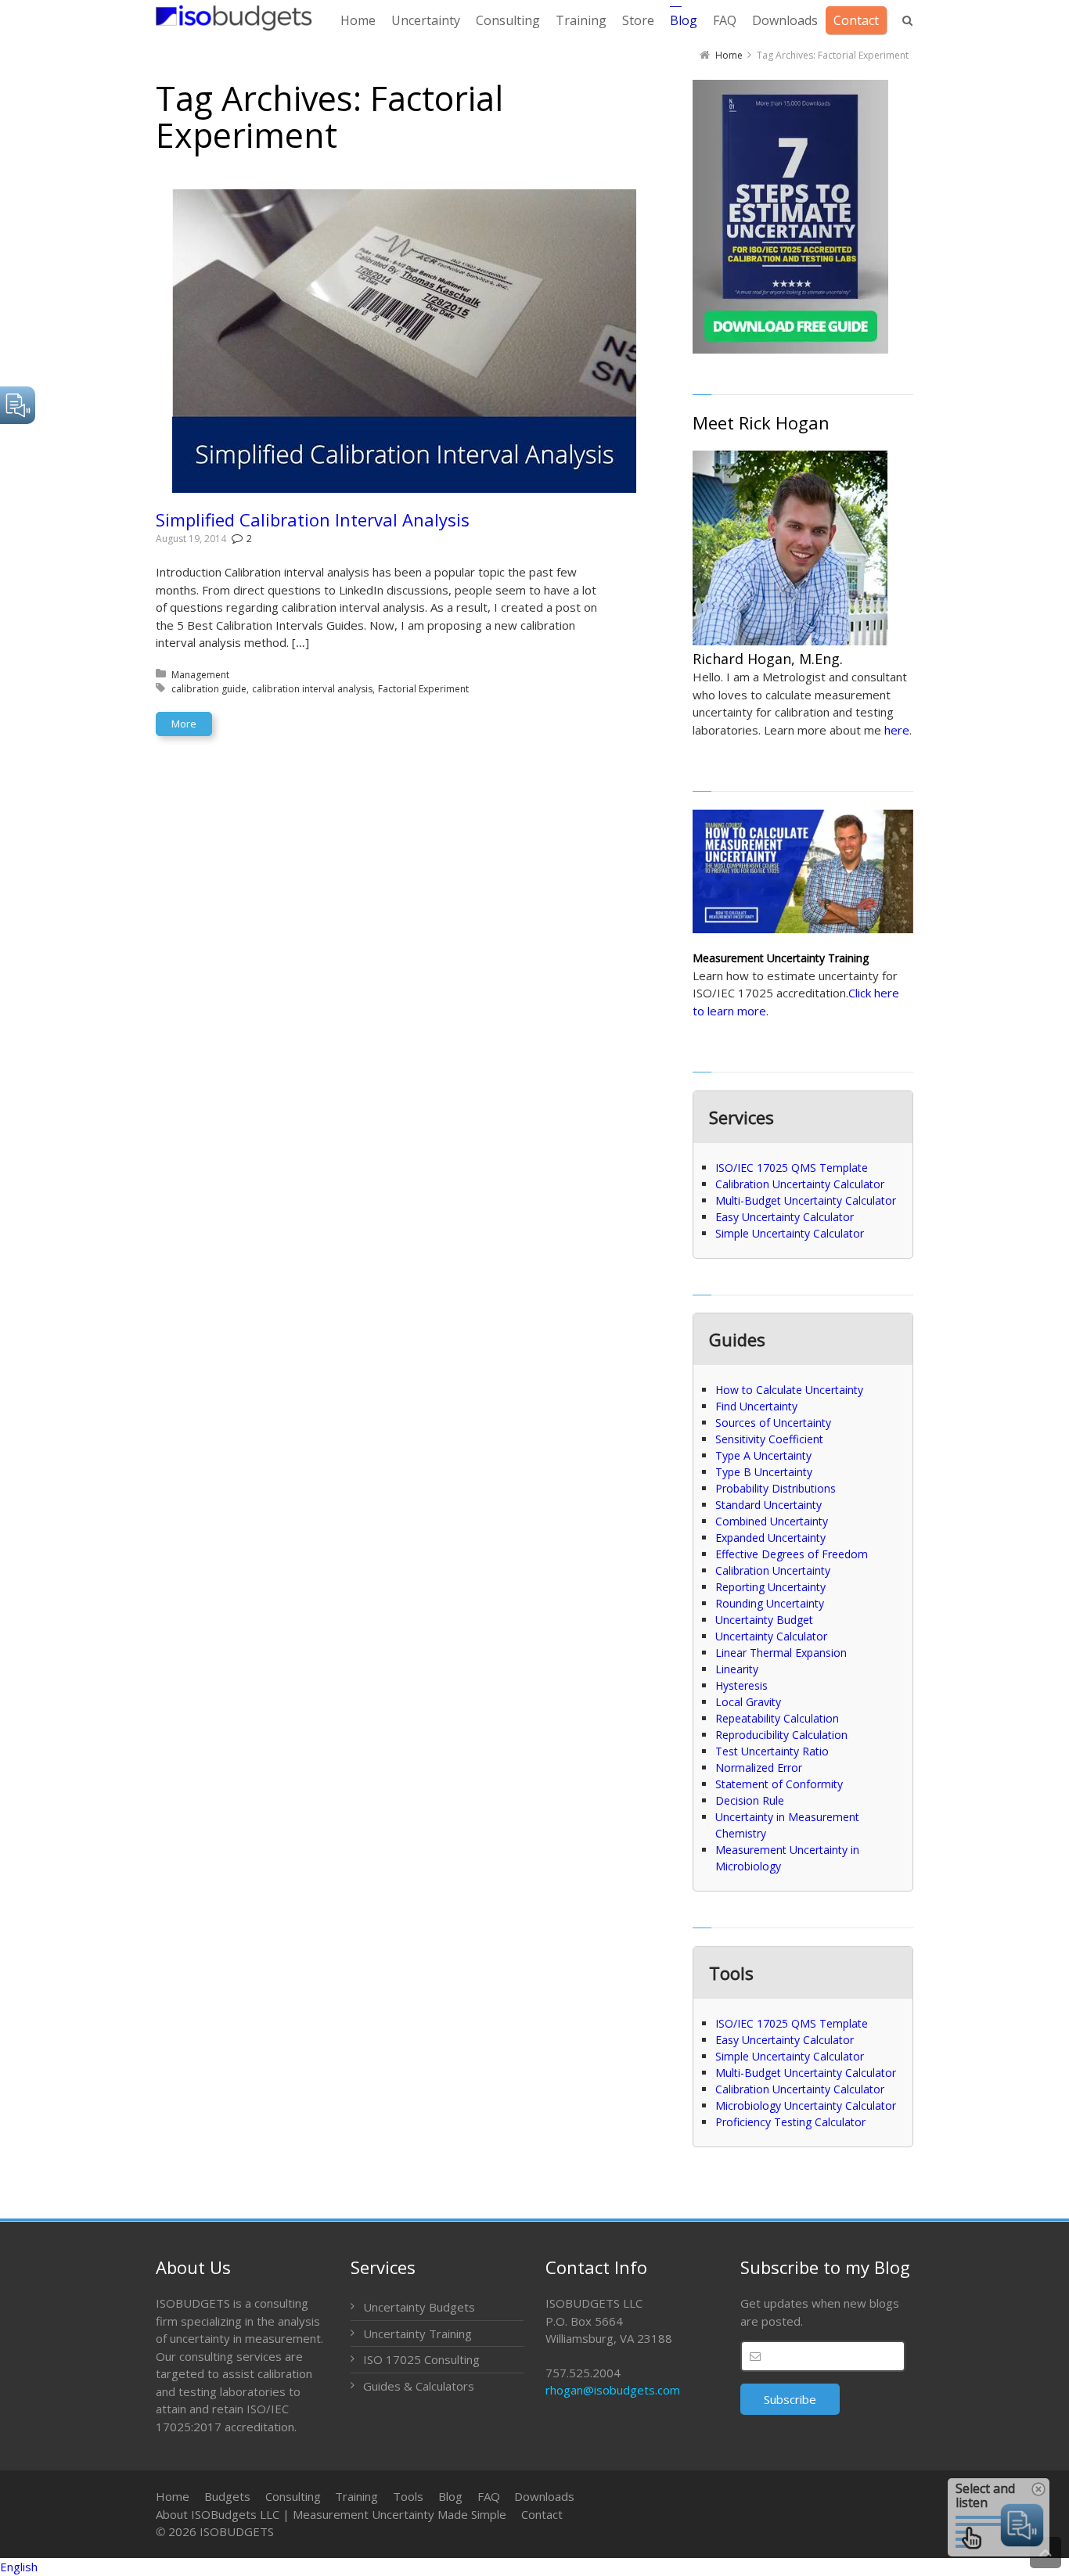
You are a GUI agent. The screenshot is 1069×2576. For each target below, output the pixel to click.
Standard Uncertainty (768, 1505)
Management (200, 675)
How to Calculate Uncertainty (789, 1390)
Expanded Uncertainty (770, 1538)
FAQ (489, 2496)
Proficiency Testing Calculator (790, 2122)
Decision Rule (750, 1800)
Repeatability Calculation (777, 1718)
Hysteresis (741, 1685)
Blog (450, 2496)
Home (173, 2496)
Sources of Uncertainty (773, 1423)
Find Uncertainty (756, 1406)
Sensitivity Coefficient (769, 1439)
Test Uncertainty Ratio (772, 1751)
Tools (408, 2496)
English (19, 2567)
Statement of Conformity (779, 1784)
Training (356, 2496)
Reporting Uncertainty (770, 1587)
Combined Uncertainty (772, 1521)
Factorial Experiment (423, 689)
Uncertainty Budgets (419, 2307)
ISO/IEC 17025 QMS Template (792, 1168)
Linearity (737, 1669)
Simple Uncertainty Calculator (790, 1233)
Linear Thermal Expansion (781, 1653)
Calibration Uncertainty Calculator (800, 1184)
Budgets (227, 2496)
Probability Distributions (776, 1488)
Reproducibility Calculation (781, 1735)
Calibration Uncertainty (773, 1570)
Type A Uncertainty (763, 1455)
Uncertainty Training (418, 2333)
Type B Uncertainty (764, 1472)
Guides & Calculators (419, 2386)
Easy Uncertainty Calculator (785, 1217)
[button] (534, 2567)
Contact (542, 2514)
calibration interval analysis (312, 689)
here (897, 730)
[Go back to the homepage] (234, 18)
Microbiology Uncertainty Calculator (806, 2105)
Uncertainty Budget (764, 1620)
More (184, 724)
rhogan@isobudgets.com (613, 2390)
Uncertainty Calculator (771, 1636)
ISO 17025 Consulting (421, 2359)
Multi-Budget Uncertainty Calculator (806, 1200)
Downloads (544, 2496)
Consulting (293, 2496)
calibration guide (209, 689)
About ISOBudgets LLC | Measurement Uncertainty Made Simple (331, 2514)
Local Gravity (748, 1702)
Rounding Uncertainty (770, 1603)
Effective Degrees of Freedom (792, 1554)
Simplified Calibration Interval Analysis (313, 519)
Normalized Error (759, 1768)
